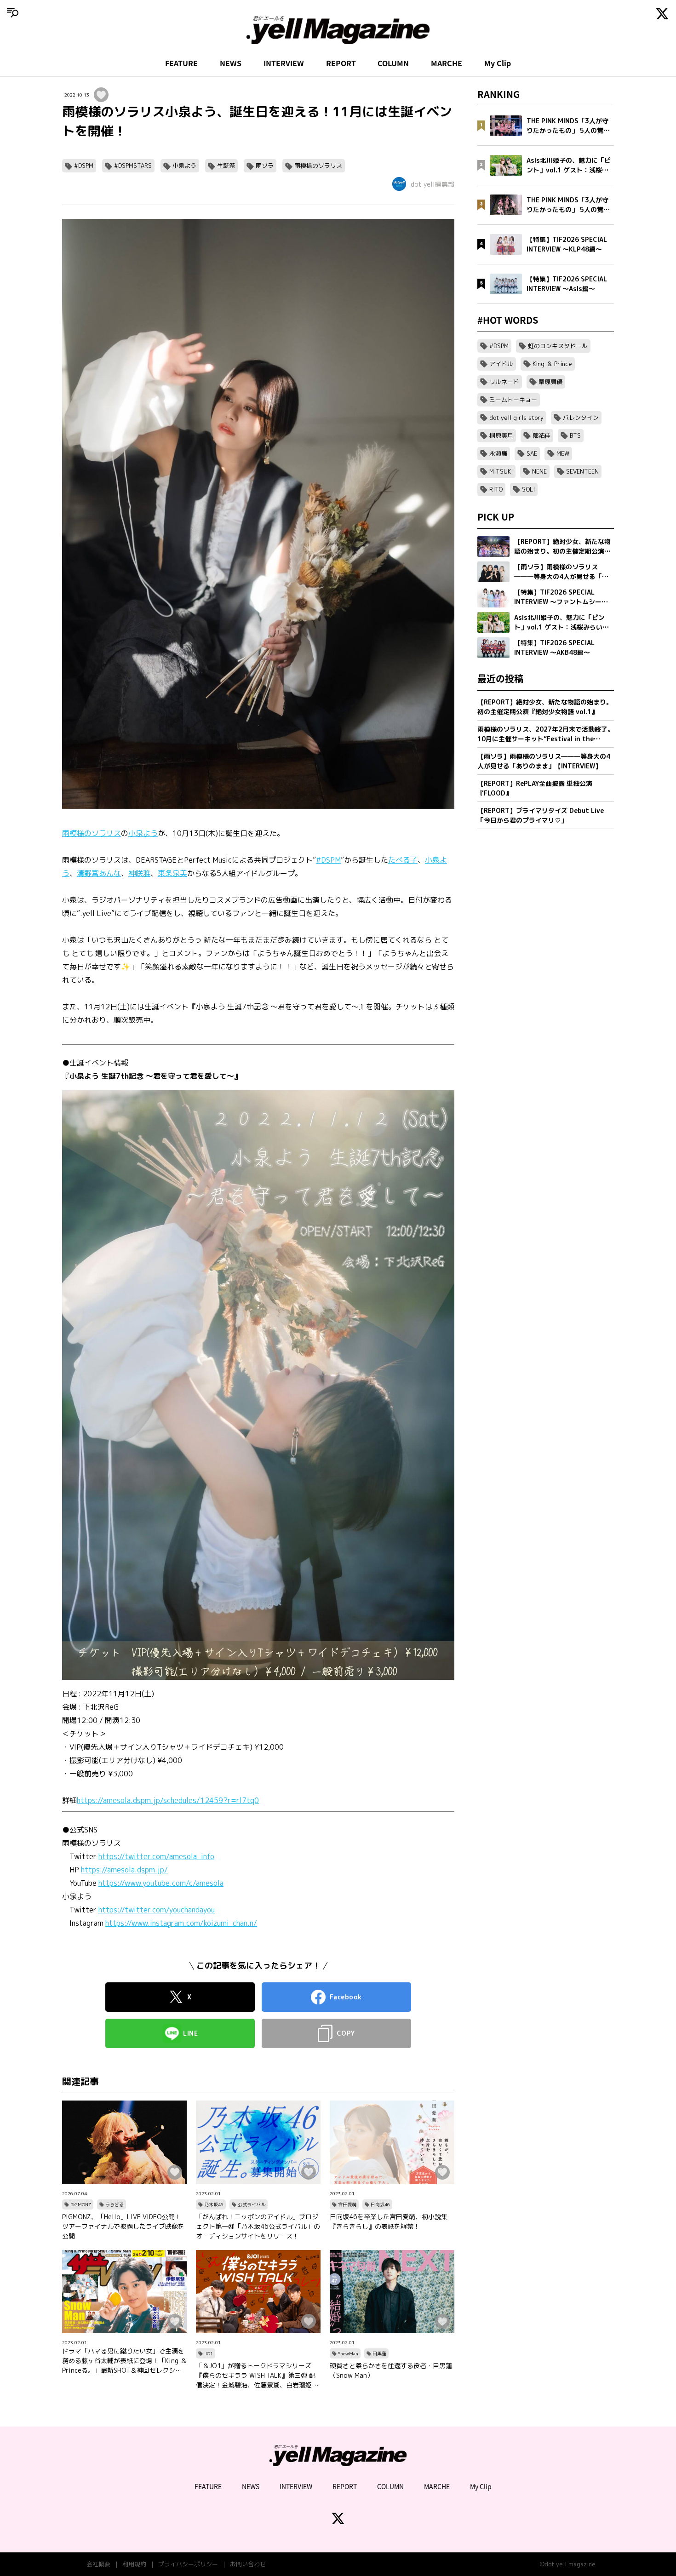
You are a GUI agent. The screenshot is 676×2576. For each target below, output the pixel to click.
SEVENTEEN (582, 471)
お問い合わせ (248, 2564)
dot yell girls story (516, 418)
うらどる (115, 2204)
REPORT (341, 63)
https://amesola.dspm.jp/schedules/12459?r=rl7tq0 (168, 1800)
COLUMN (393, 63)
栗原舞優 (550, 382)
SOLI (528, 489)
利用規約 (134, 2564)
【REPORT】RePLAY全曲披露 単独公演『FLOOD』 (535, 788)
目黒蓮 (379, 2353)
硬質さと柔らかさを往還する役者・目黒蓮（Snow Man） (391, 2370)
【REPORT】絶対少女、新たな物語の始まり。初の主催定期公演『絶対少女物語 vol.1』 (545, 707)
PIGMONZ (81, 2204)
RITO (496, 489)
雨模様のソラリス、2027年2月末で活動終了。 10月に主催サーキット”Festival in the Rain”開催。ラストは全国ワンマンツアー (546, 734)
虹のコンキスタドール (558, 346)
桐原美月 (501, 435)
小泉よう (184, 166)
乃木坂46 (214, 2204)
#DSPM (84, 166)
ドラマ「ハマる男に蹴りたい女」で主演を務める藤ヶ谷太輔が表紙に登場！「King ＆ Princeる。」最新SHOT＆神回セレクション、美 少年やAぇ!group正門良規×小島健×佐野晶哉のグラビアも (124, 2361)
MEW (563, 453)
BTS (575, 435)
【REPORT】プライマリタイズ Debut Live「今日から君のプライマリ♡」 (541, 815)
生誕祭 (226, 166)
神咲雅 (139, 873)
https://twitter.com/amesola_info (156, 1856)
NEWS (231, 63)
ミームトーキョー (513, 400)
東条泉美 (172, 873)
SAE (532, 453)
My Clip (498, 63)
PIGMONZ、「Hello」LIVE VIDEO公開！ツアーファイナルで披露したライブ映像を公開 (123, 2226)
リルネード (504, 382)
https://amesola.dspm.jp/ (124, 1870)
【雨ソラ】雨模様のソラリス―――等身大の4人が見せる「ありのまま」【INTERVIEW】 (544, 761)
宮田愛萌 (347, 2204)
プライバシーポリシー (188, 2564)
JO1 (209, 2353)
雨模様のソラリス (318, 166)
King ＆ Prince (552, 364)
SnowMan (348, 2353)
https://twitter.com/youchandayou (157, 1910)
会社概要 (98, 2564)
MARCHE (447, 63)
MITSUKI (501, 471)
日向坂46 (380, 2204)
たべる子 (403, 860)
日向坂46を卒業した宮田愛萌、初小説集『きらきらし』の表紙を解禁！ (389, 2221)
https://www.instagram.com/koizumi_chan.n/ (181, 1923)
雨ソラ (265, 166)
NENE (539, 471)
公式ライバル (252, 2204)
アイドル (501, 364)
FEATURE (181, 63)
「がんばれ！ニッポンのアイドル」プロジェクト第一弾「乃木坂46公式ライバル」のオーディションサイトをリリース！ (258, 2226)
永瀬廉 (498, 453)
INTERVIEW (284, 63)
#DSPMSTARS (133, 166)
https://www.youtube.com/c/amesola (161, 1883)
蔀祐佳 (541, 435)
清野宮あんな (99, 873)
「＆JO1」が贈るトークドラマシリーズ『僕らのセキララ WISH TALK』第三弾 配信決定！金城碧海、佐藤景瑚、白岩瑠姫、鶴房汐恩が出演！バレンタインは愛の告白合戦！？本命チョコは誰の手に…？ (257, 2376)
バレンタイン (581, 418)
